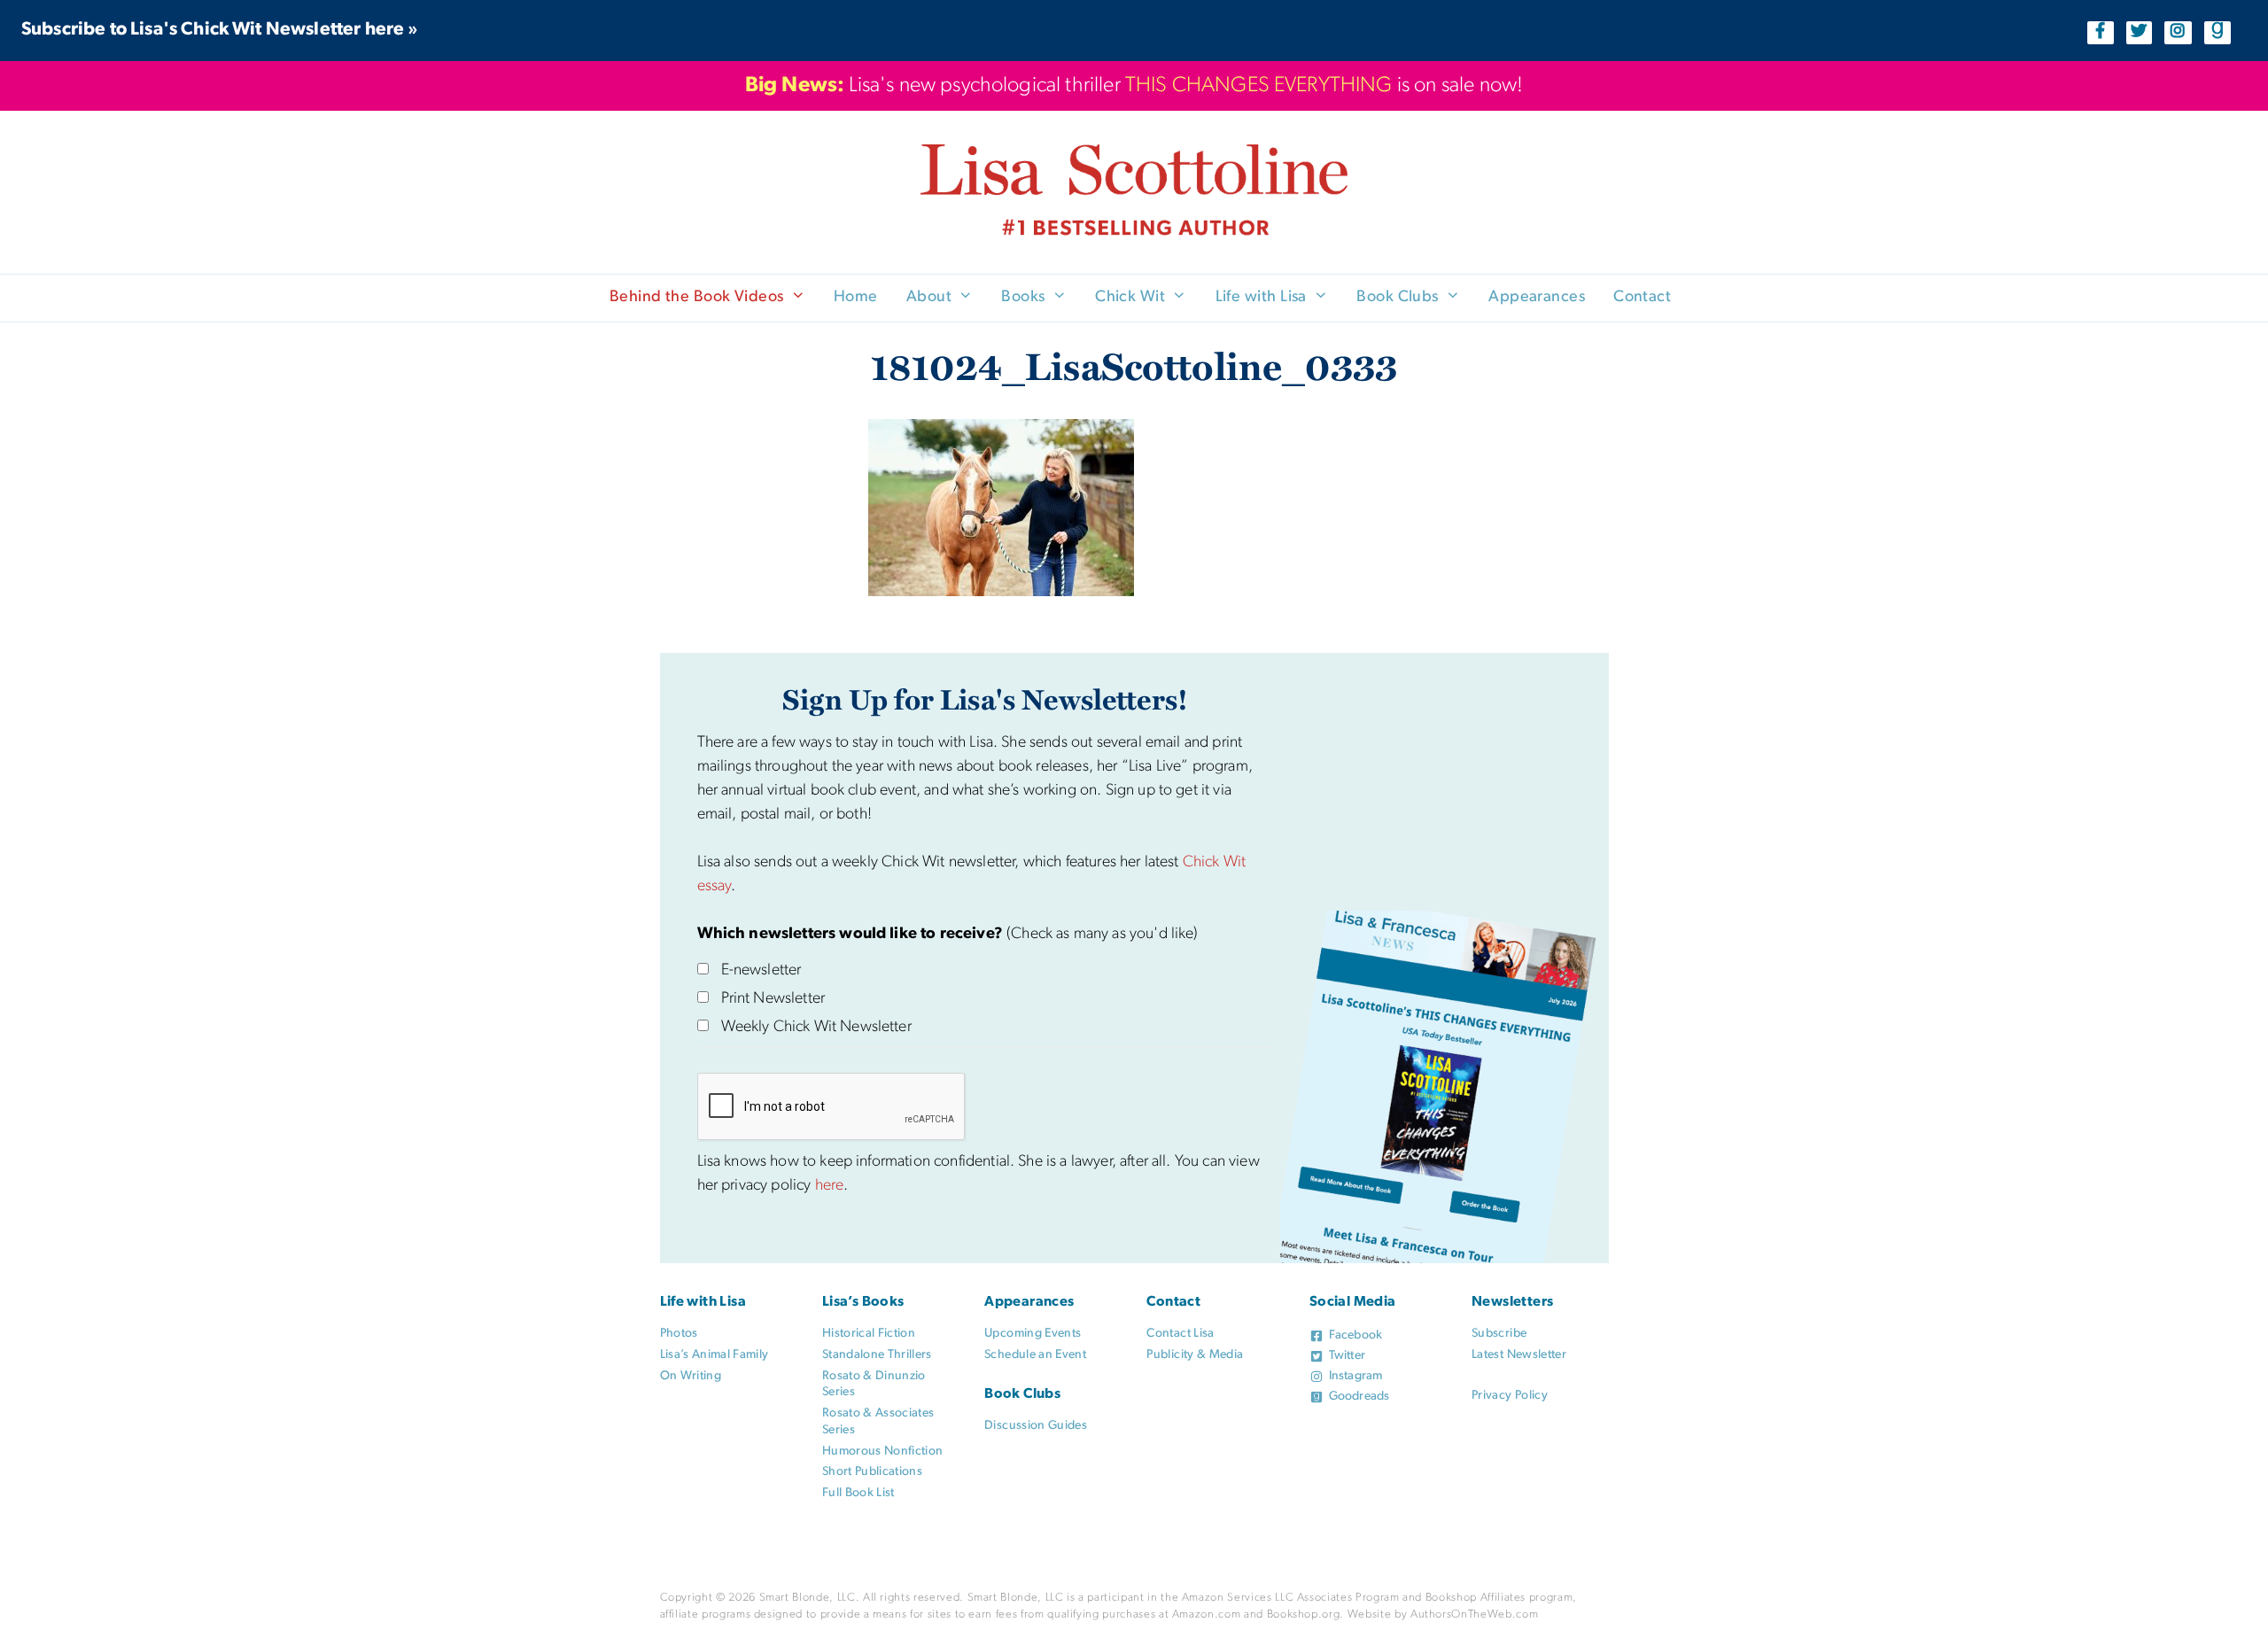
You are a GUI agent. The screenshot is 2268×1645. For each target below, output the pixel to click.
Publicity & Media (1195, 1355)
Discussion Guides (1036, 1426)
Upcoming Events (1033, 1334)
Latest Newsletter (1519, 1355)
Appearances (1537, 298)
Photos (679, 1334)
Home (856, 298)
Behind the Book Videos (697, 298)
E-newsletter (761, 971)
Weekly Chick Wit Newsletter (816, 1028)
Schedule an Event (1035, 1355)
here (830, 1186)
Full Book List (858, 1493)
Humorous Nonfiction (883, 1451)
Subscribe (1499, 1334)
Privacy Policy (1510, 1396)
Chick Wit (1130, 298)
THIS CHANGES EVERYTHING (1259, 86)
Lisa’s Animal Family (715, 1355)
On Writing (691, 1376)
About (929, 298)
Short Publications (872, 1472)
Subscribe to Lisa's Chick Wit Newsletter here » (220, 30)
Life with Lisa (1261, 298)
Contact (1642, 298)
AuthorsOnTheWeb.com (1474, 1614)
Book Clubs (1398, 298)
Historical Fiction (869, 1334)
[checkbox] (703, 969)
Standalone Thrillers (877, 1355)
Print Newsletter (773, 999)
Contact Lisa (1180, 1334)
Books (1023, 298)
